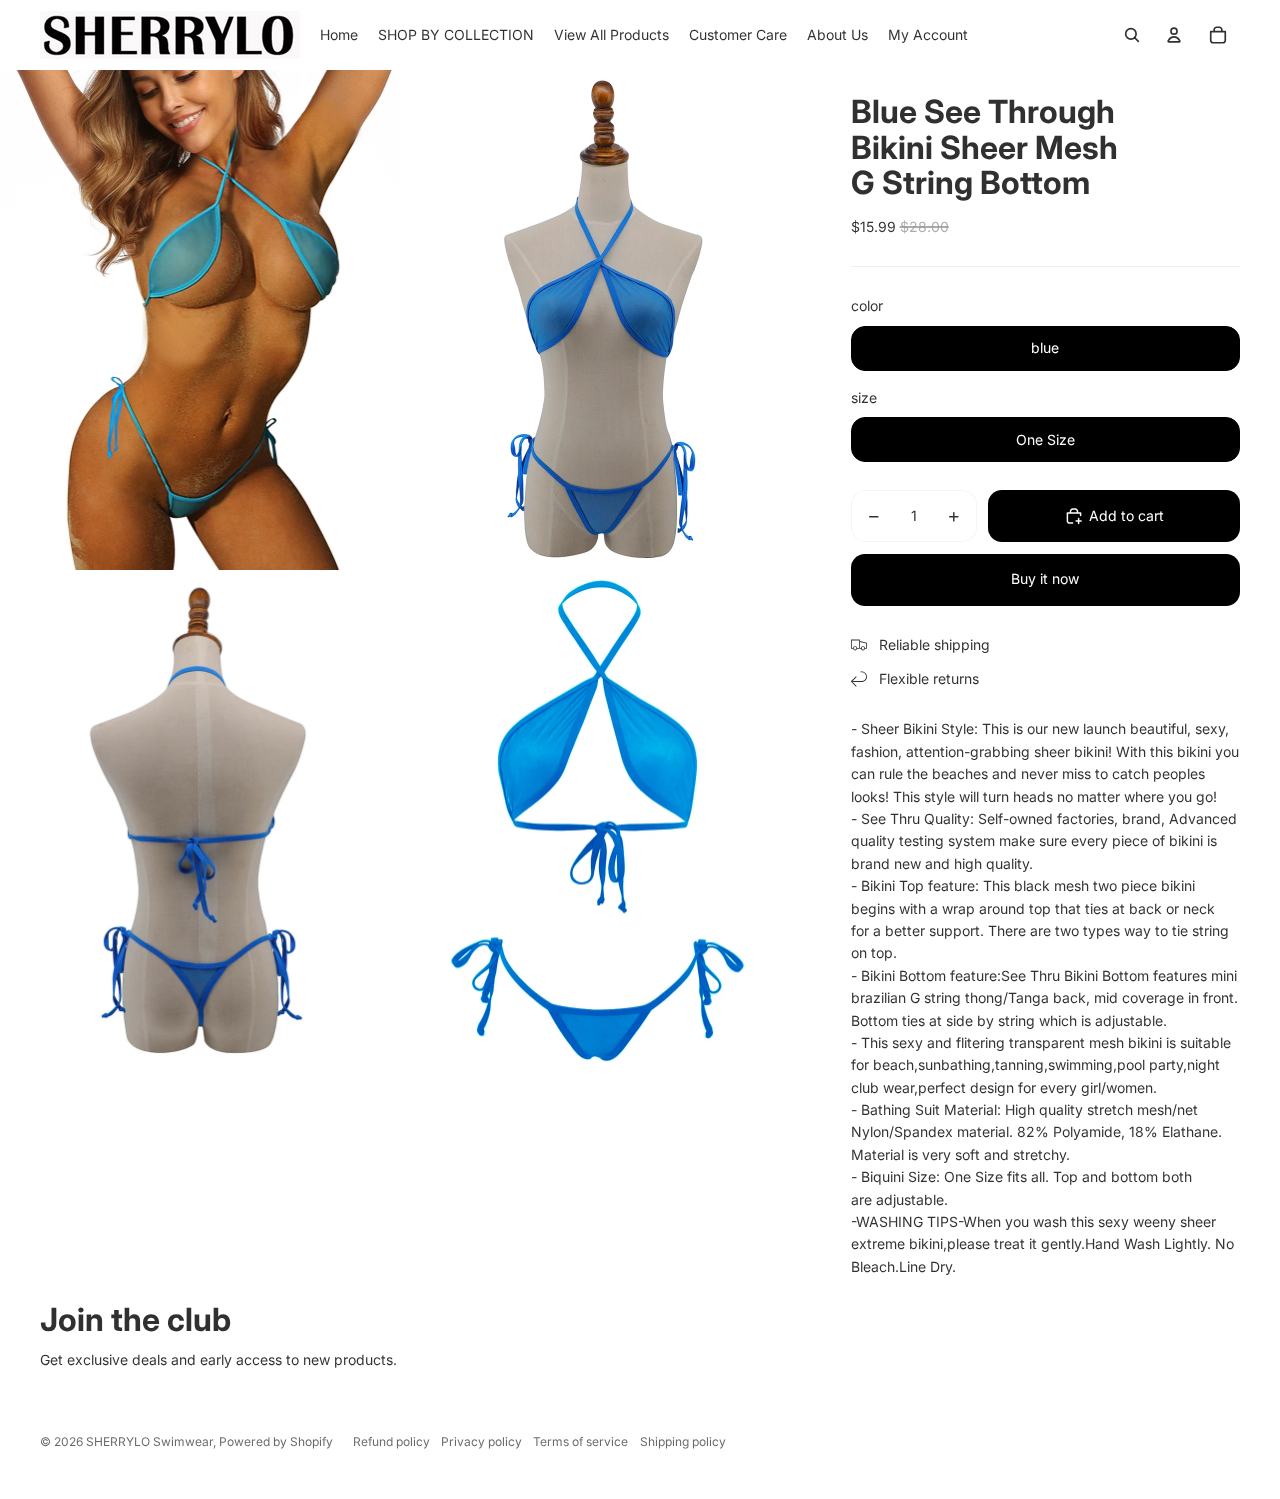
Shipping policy (683, 1441)
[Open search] (1132, 35)
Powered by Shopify (276, 1441)
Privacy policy (481, 1441)
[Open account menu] (1174, 35)
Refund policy (391, 1441)
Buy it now (1045, 578)
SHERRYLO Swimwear (149, 1441)
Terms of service (580, 1441)
